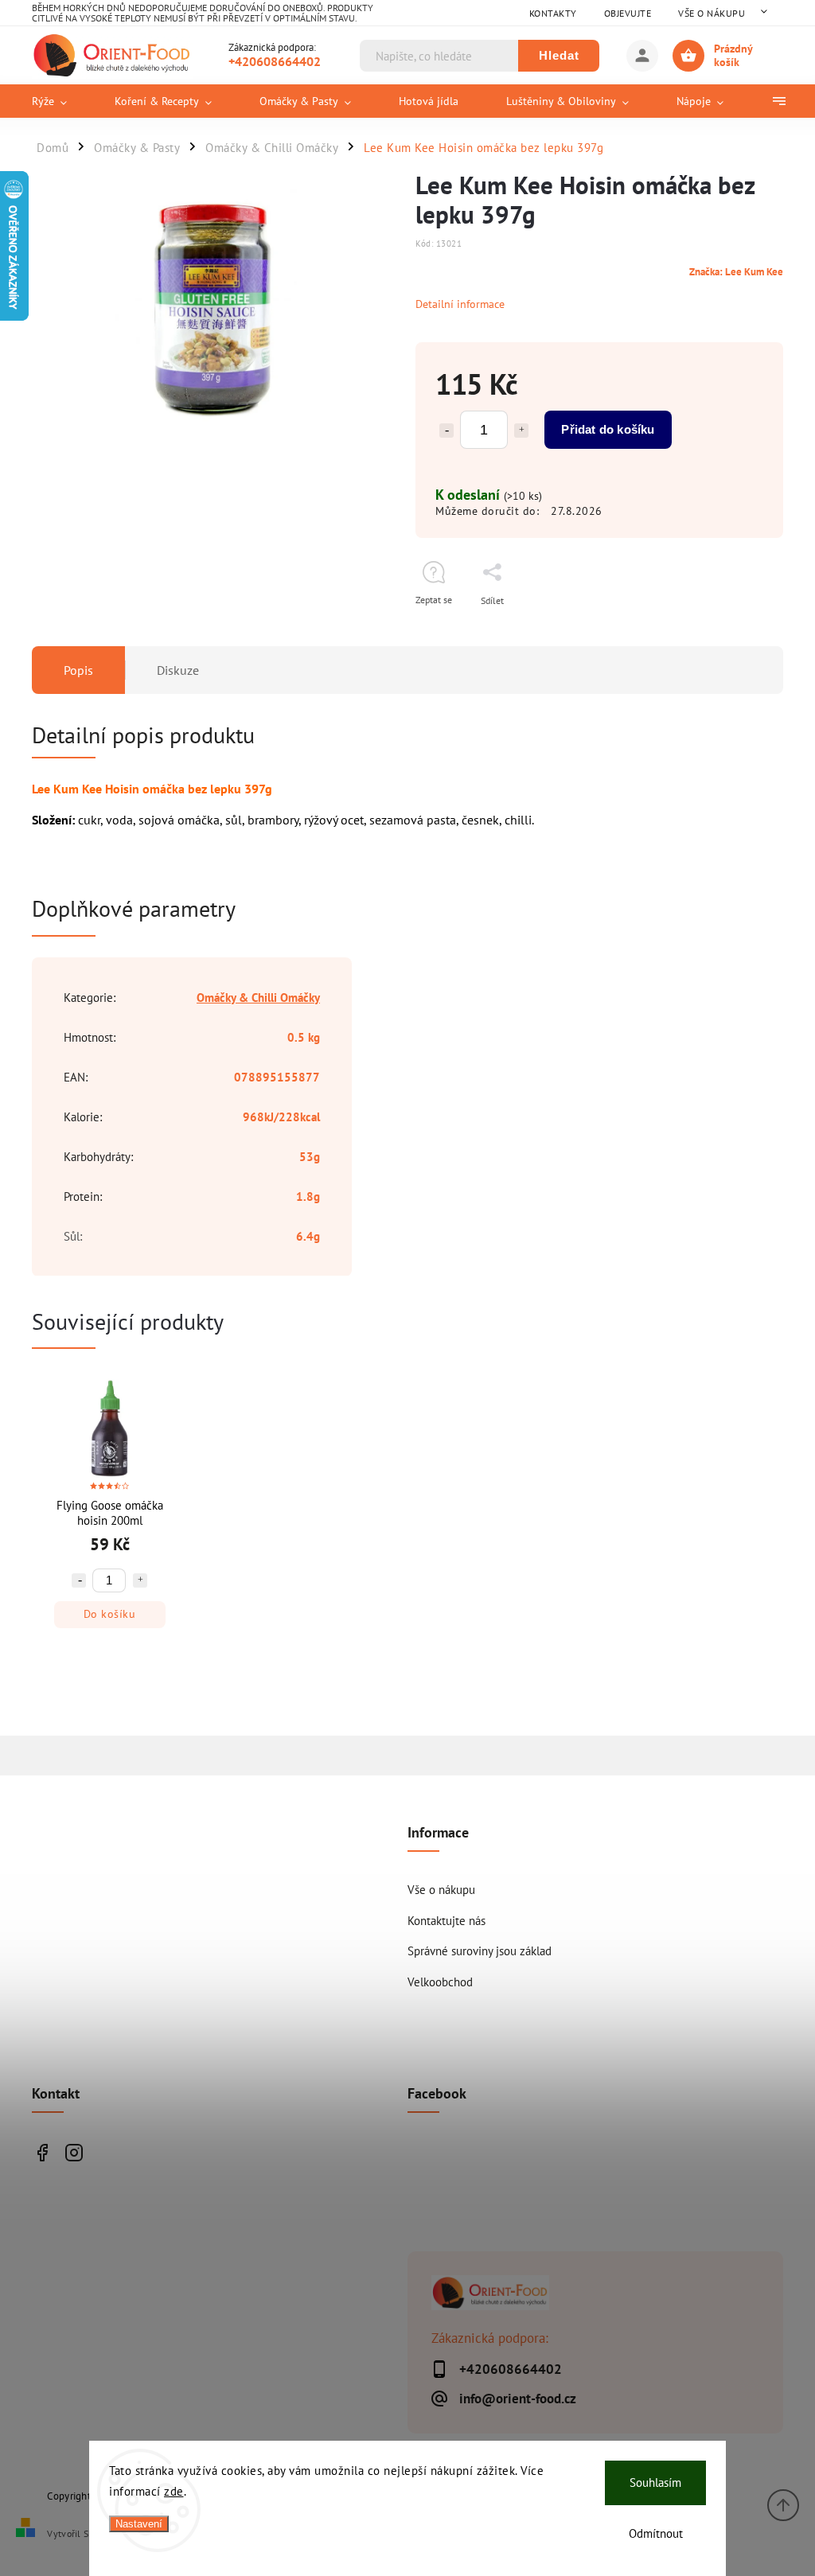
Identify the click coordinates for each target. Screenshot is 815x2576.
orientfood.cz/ (74, 2152)
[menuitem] (61, 101)
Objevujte (628, 13)
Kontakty (553, 13)
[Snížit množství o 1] (446, 431)
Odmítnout (656, 2533)
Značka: (736, 271)
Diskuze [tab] (178, 670)
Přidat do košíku (608, 429)
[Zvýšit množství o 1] (521, 431)
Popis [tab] (78, 670)
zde (174, 2491)
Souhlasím (655, 2482)
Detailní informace (460, 304)
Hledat (559, 55)
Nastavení (139, 2524)
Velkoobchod (440, 1982)
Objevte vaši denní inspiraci (42, 2152)
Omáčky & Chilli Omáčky (258, 997)
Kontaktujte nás (446, 1920)
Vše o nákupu (712, 13)
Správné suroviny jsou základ (480, 1951)
